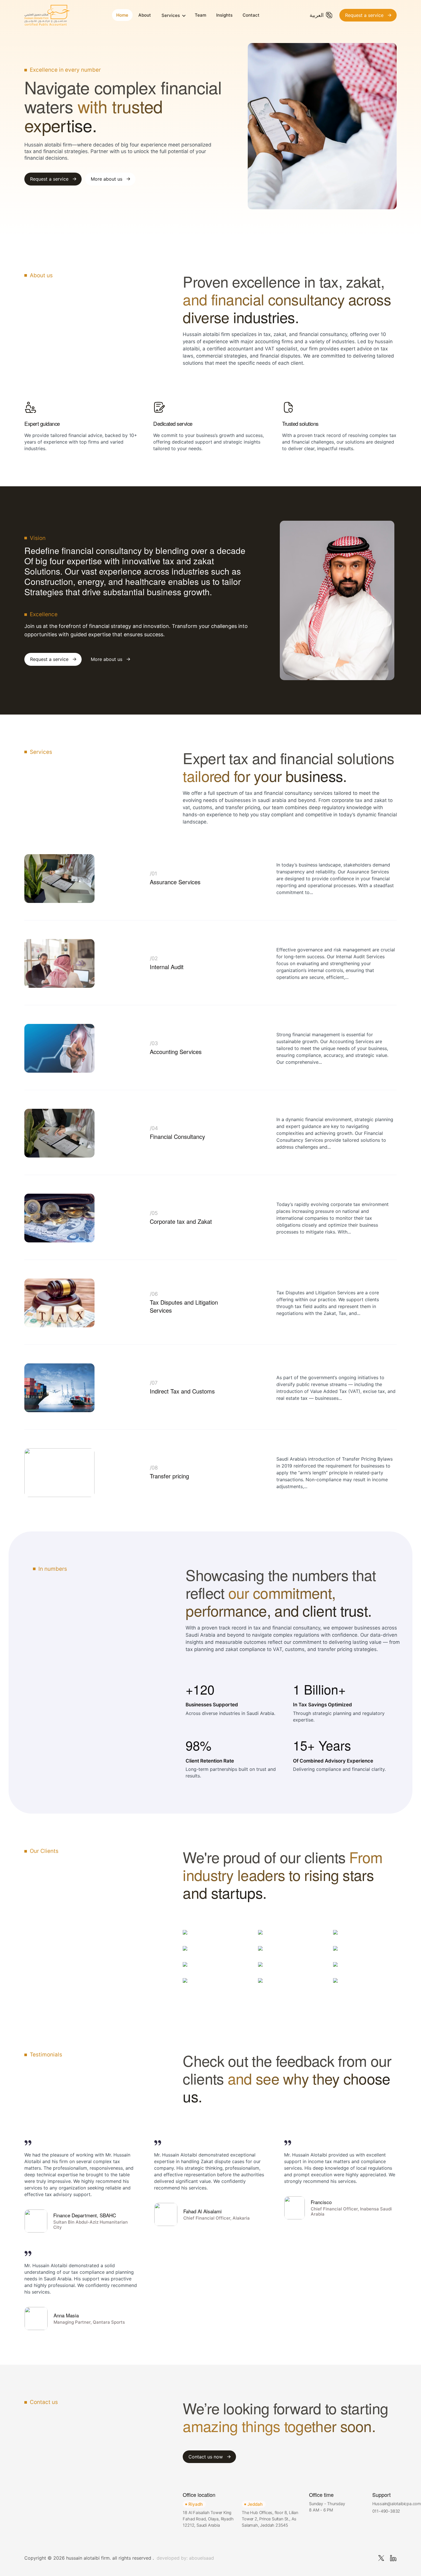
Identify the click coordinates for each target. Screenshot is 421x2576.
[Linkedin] (393, 2558)
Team (200, 15)
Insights (224, 15)
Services (171, 15)
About (145, 15)
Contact (251, 15)
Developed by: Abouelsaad (185, 2558)
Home (122, 15)
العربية (317, 15)
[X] (381, 2558)
